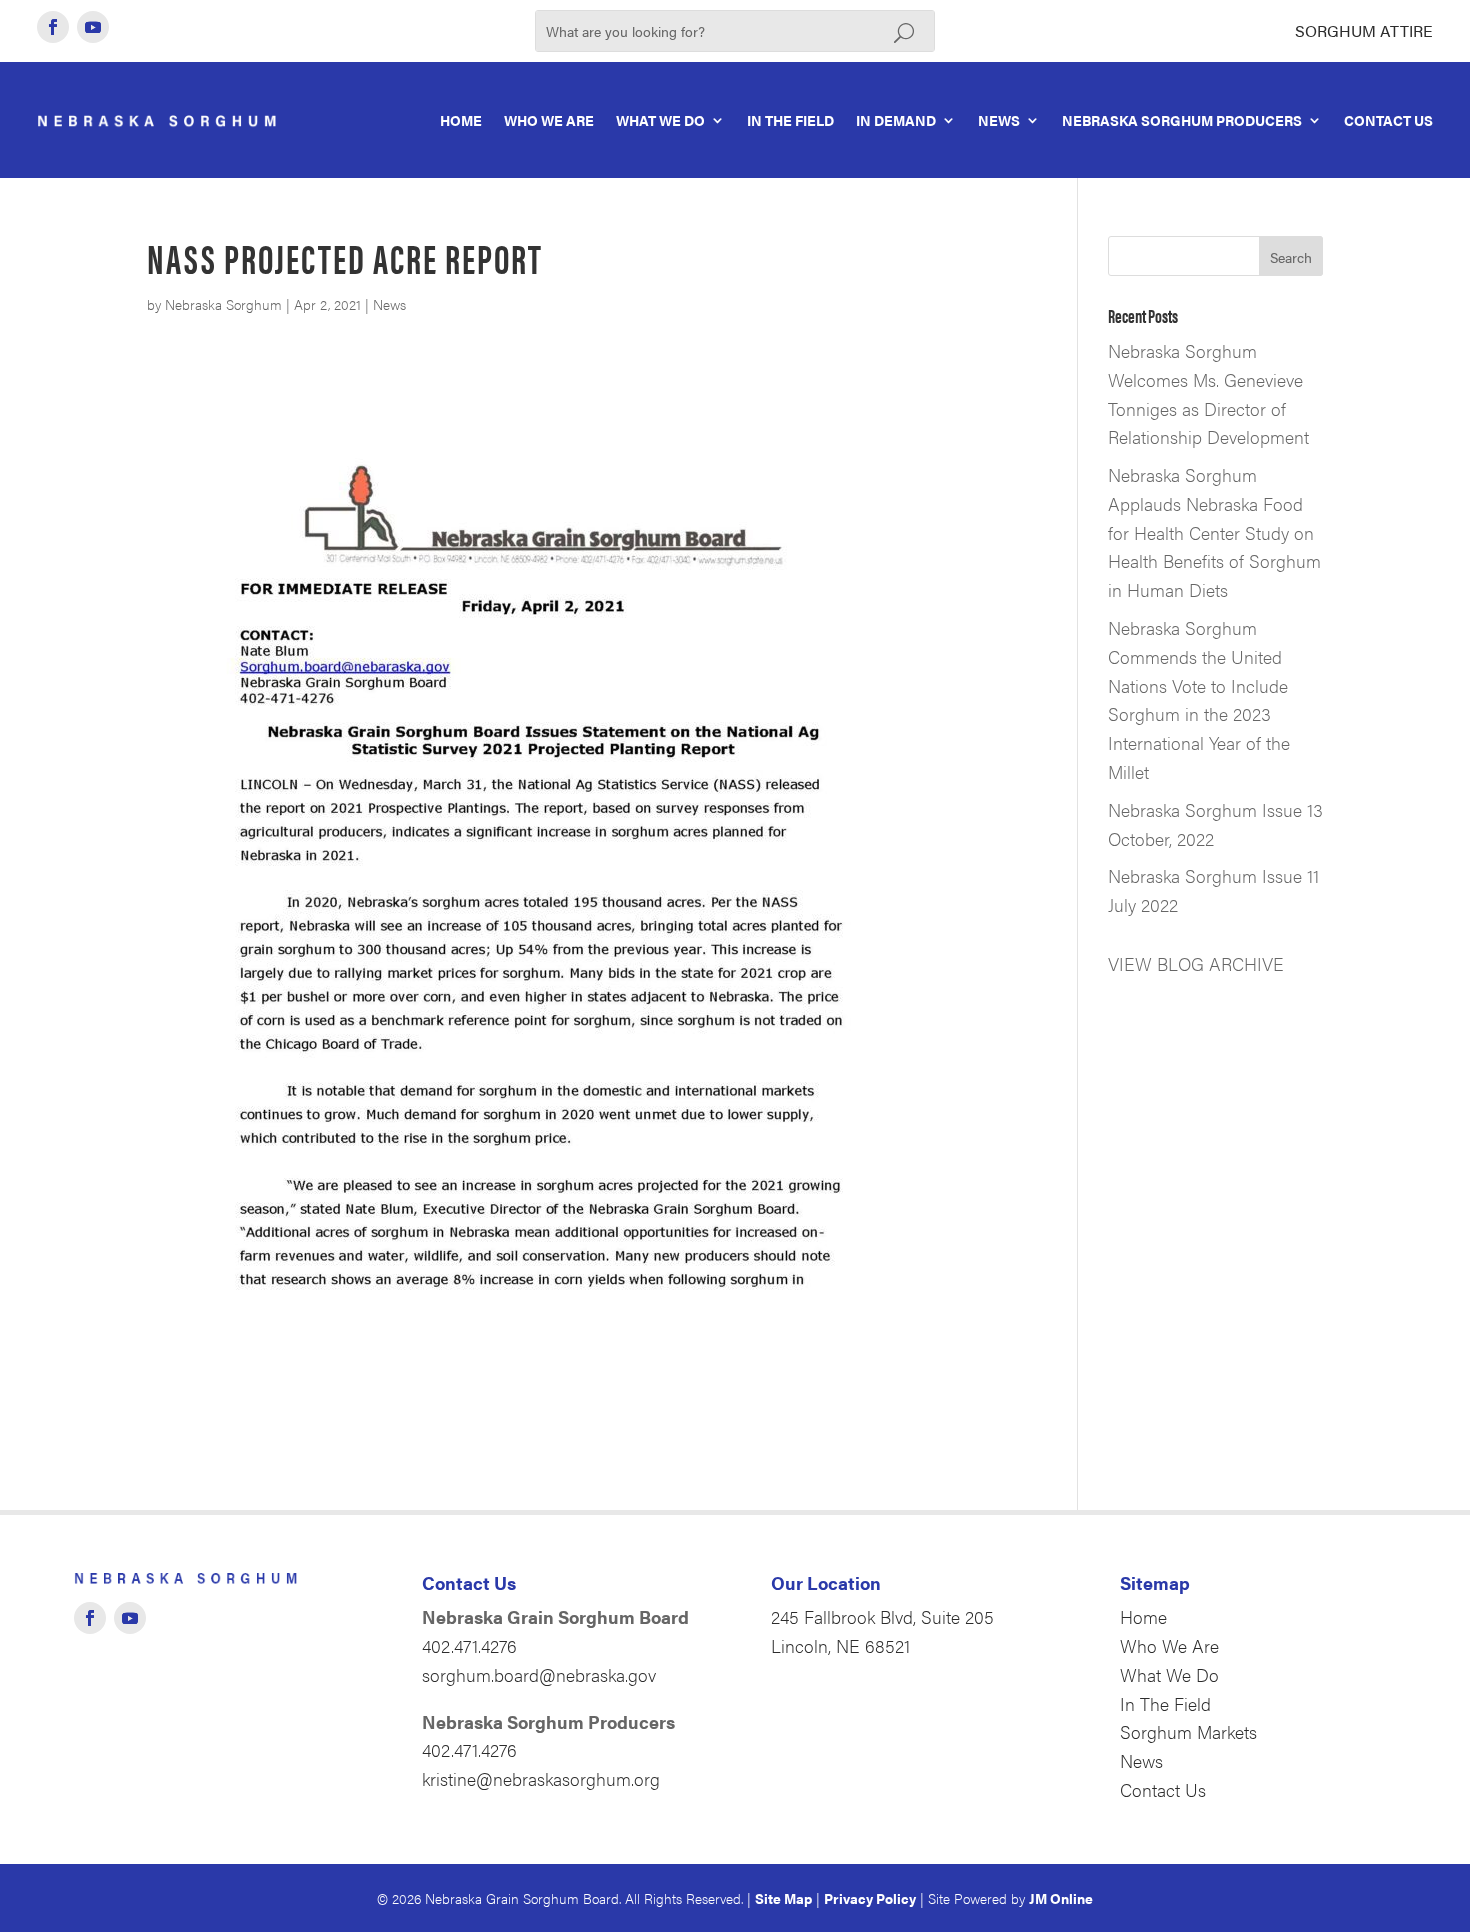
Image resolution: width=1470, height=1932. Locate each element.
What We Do (660, 120)
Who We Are (549, 120)
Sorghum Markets (1188, 1731)
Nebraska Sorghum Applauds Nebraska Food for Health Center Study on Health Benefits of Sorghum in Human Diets (1214, 532)
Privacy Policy (870, 1898)
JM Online (1061, 1898)
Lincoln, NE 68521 (840, 1645)
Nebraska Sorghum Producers (1182, 120)
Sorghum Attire (1364, 30)
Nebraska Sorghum (223, 304)
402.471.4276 (469, 1645)
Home (461, 120)
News (999, 120)
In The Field (790, 120)
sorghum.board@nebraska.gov (539, 1674)
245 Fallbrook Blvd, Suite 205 (882, 1616)
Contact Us (1388, 120)
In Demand (896, 120)
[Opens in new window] (53, 27)
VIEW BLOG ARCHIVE (1196, 963)
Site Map (783, 1898)
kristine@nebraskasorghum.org (541, 1778)
